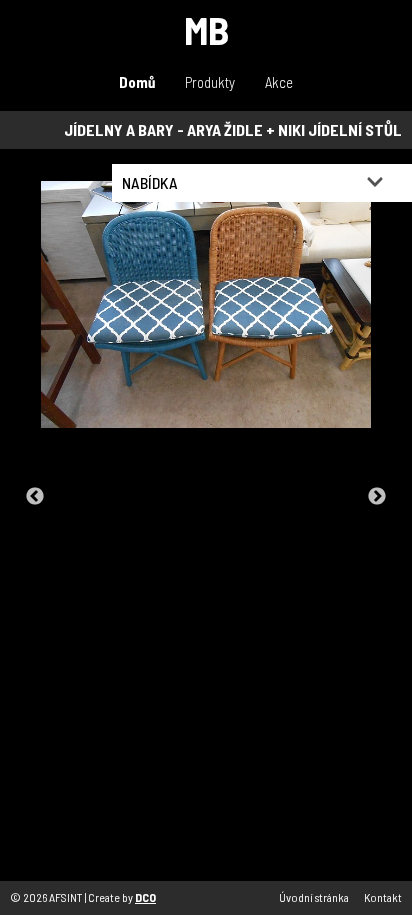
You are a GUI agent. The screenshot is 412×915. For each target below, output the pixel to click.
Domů (137, 82)
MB (206, 29)
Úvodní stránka (314, 897)
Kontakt (383, 897)
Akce (279, 82)
